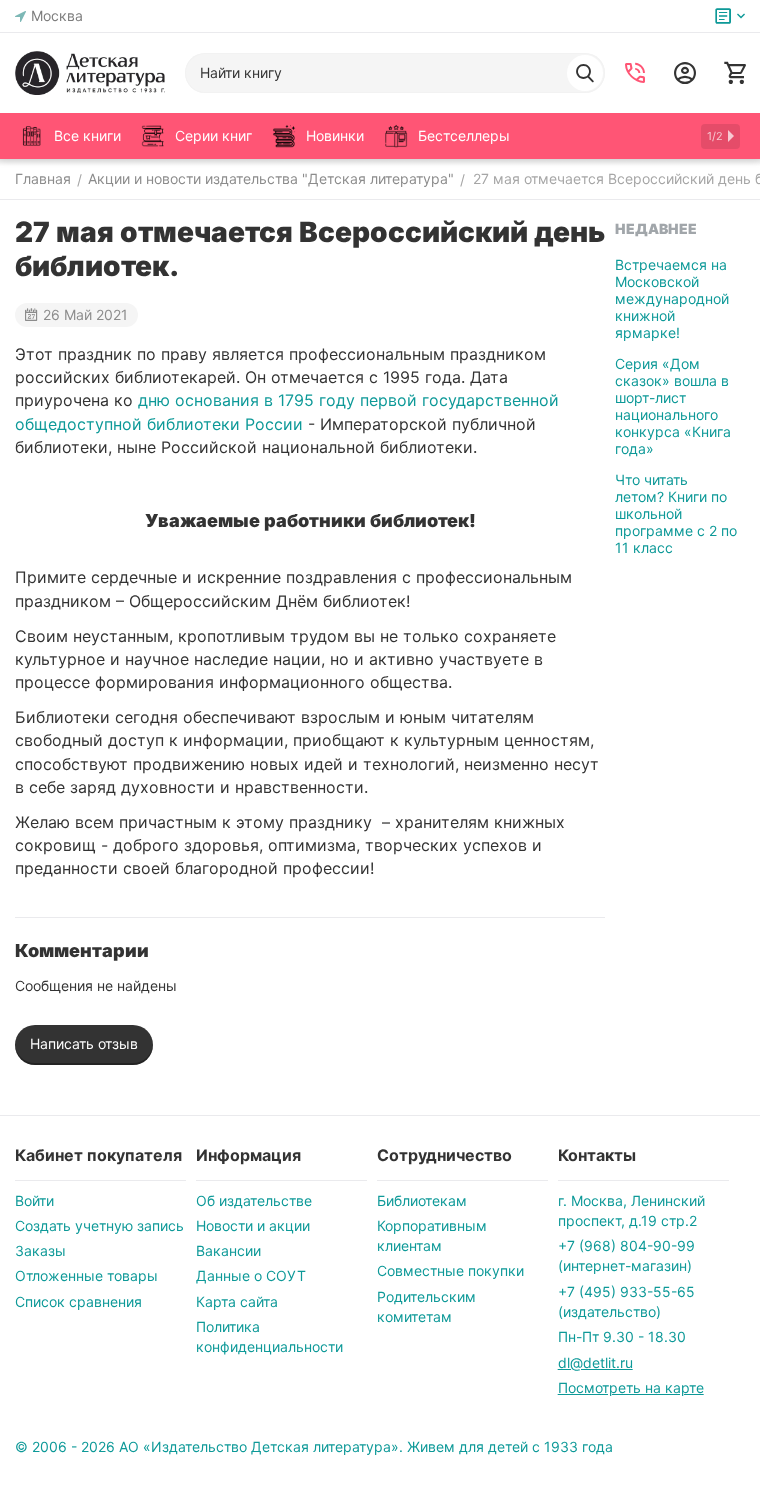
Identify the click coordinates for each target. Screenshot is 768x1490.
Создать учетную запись (99, 1225)
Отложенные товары (86, 1275)
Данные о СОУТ (251, 1275)
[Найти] (585, 73)
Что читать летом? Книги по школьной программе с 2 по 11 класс (676, 513)
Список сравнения (78, 1301)
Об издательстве (254, 1200)
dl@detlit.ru (595, 1362)
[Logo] (90, 73)
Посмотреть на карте (631, 1387)
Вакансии (228, 1250)
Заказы (40, 1250)
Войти (34, 1200)
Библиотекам (422, 1200)
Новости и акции (253, 1225)
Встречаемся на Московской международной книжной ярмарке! (672, 298)
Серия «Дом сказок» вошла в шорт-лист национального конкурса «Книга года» (673, 406)
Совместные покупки (450, 1270)
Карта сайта (237, 1301)
